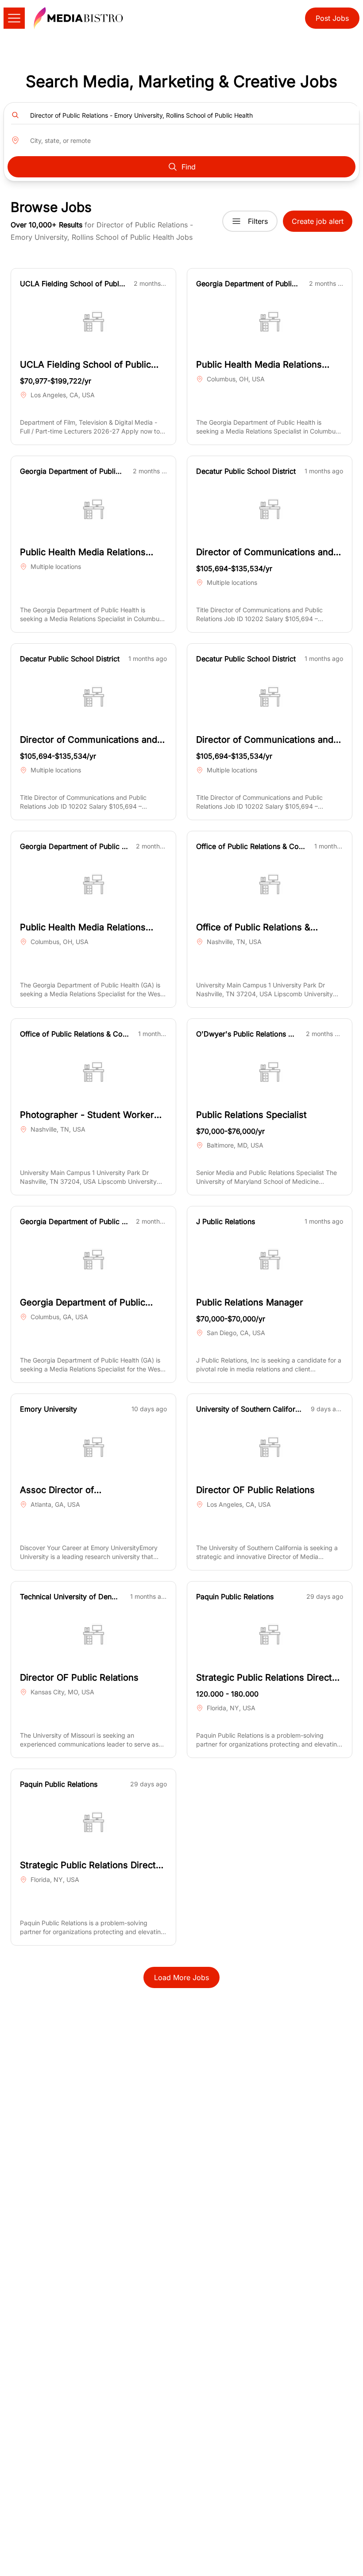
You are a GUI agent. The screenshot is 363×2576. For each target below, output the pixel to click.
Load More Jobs (181, 1977)
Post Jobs (332, 18)
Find (189, 167)
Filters (258, 221)
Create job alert (318, 221)
